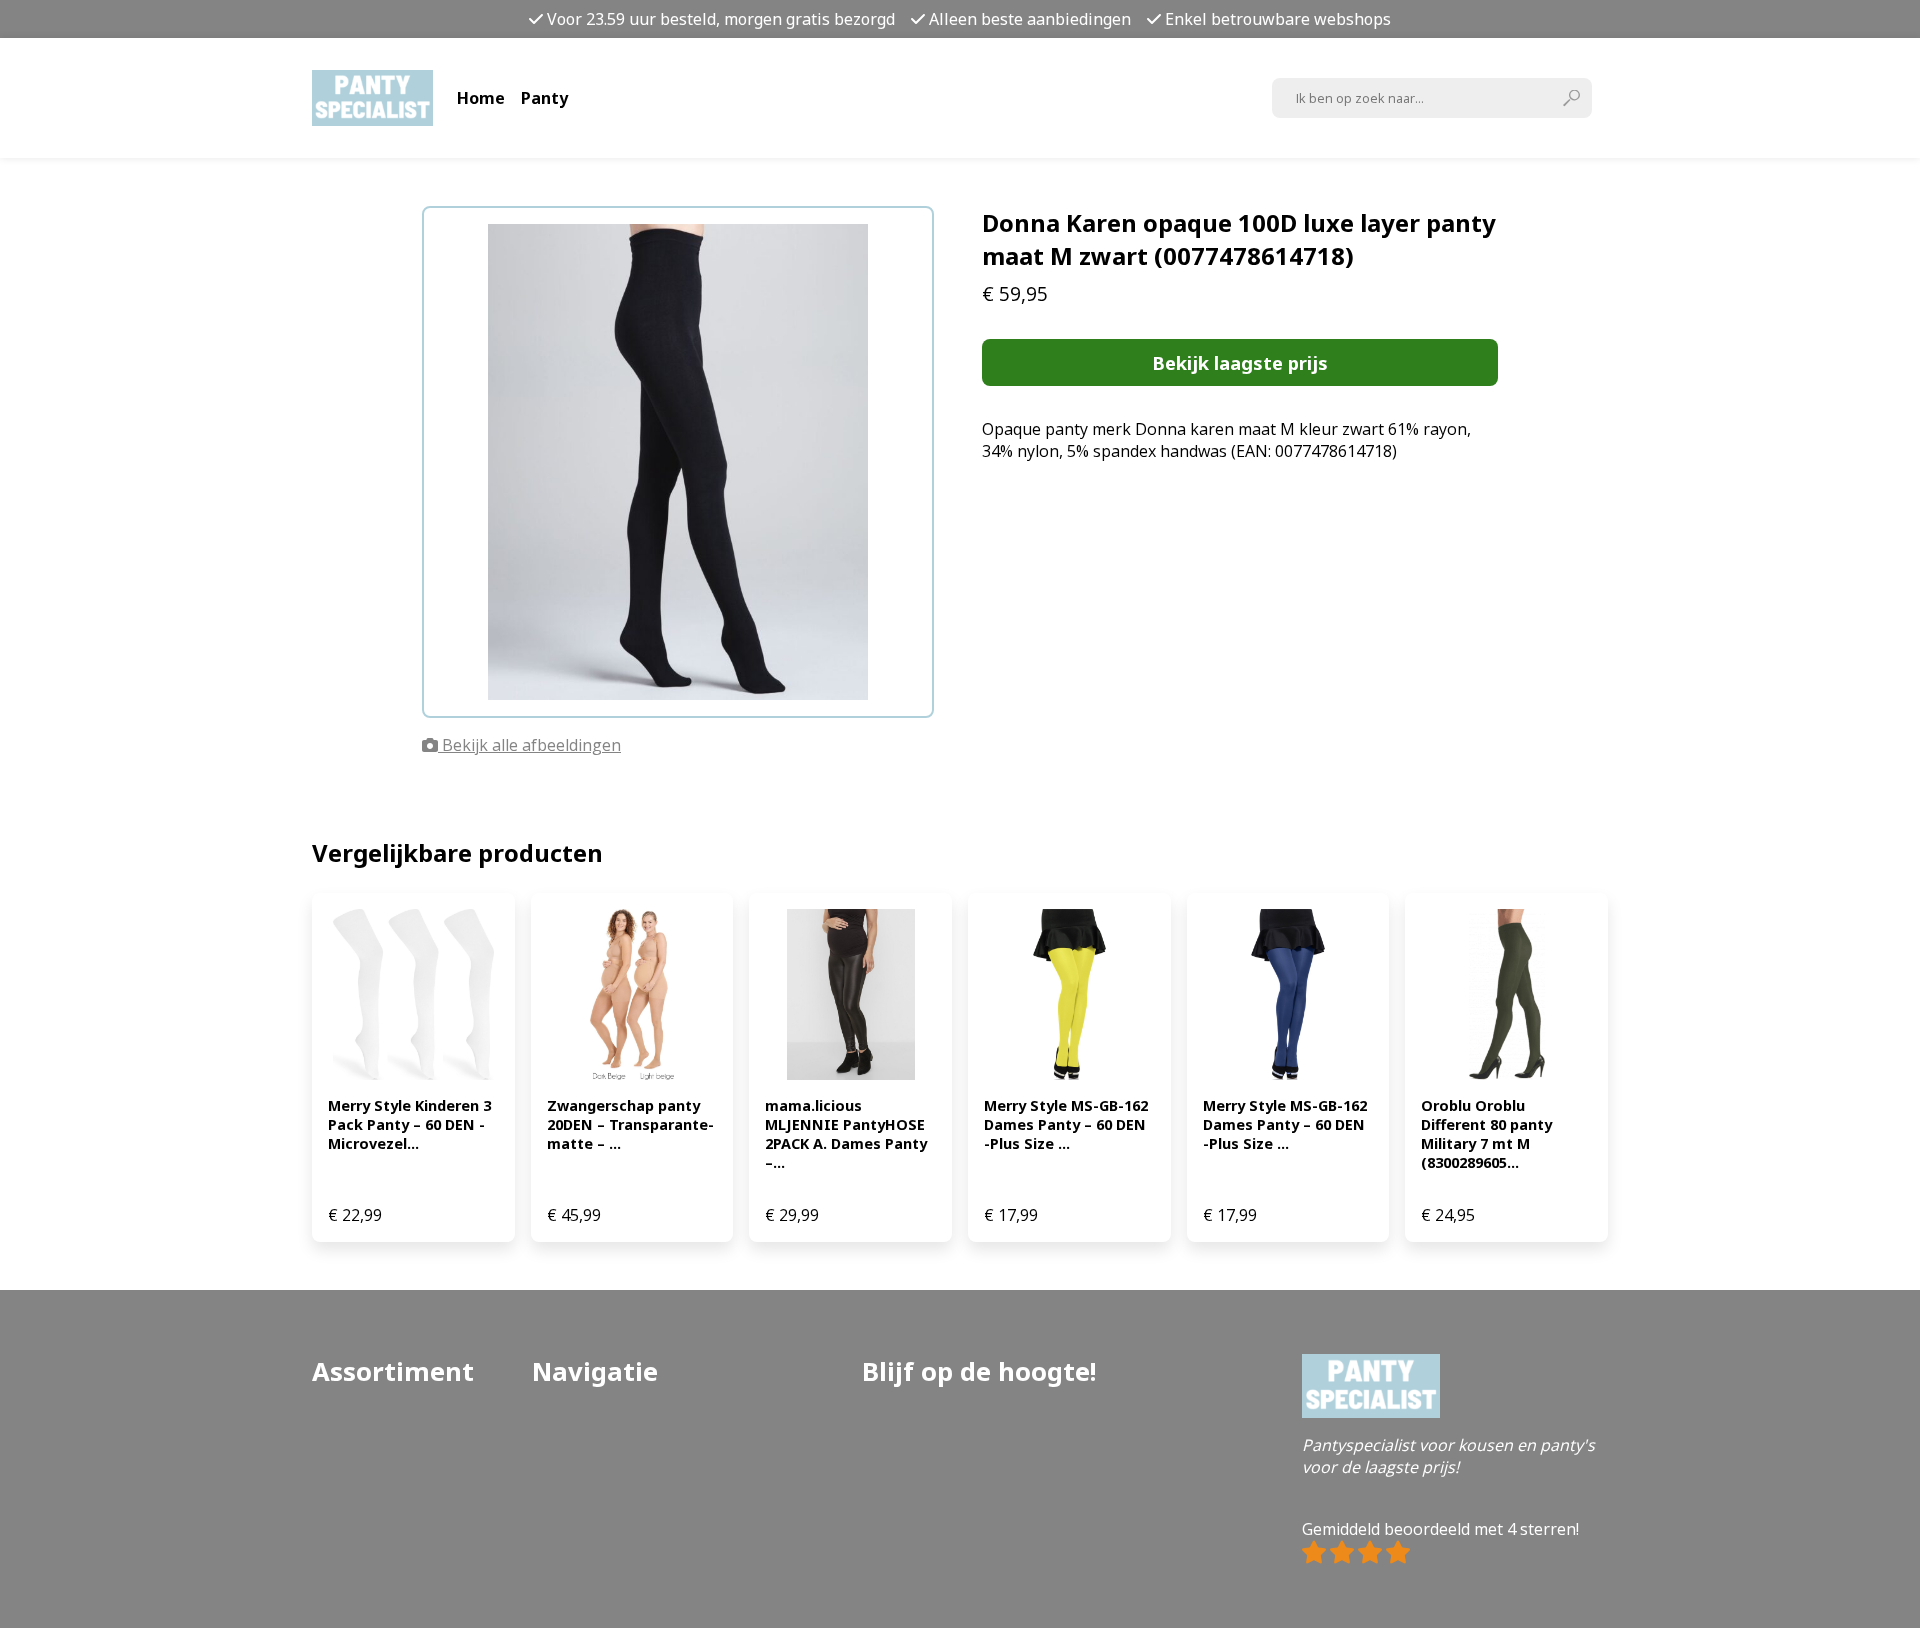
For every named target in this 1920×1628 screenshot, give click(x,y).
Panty (544, 98)
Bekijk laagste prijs (1240, 362)
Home (481, 98)
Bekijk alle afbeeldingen (529, 745)
